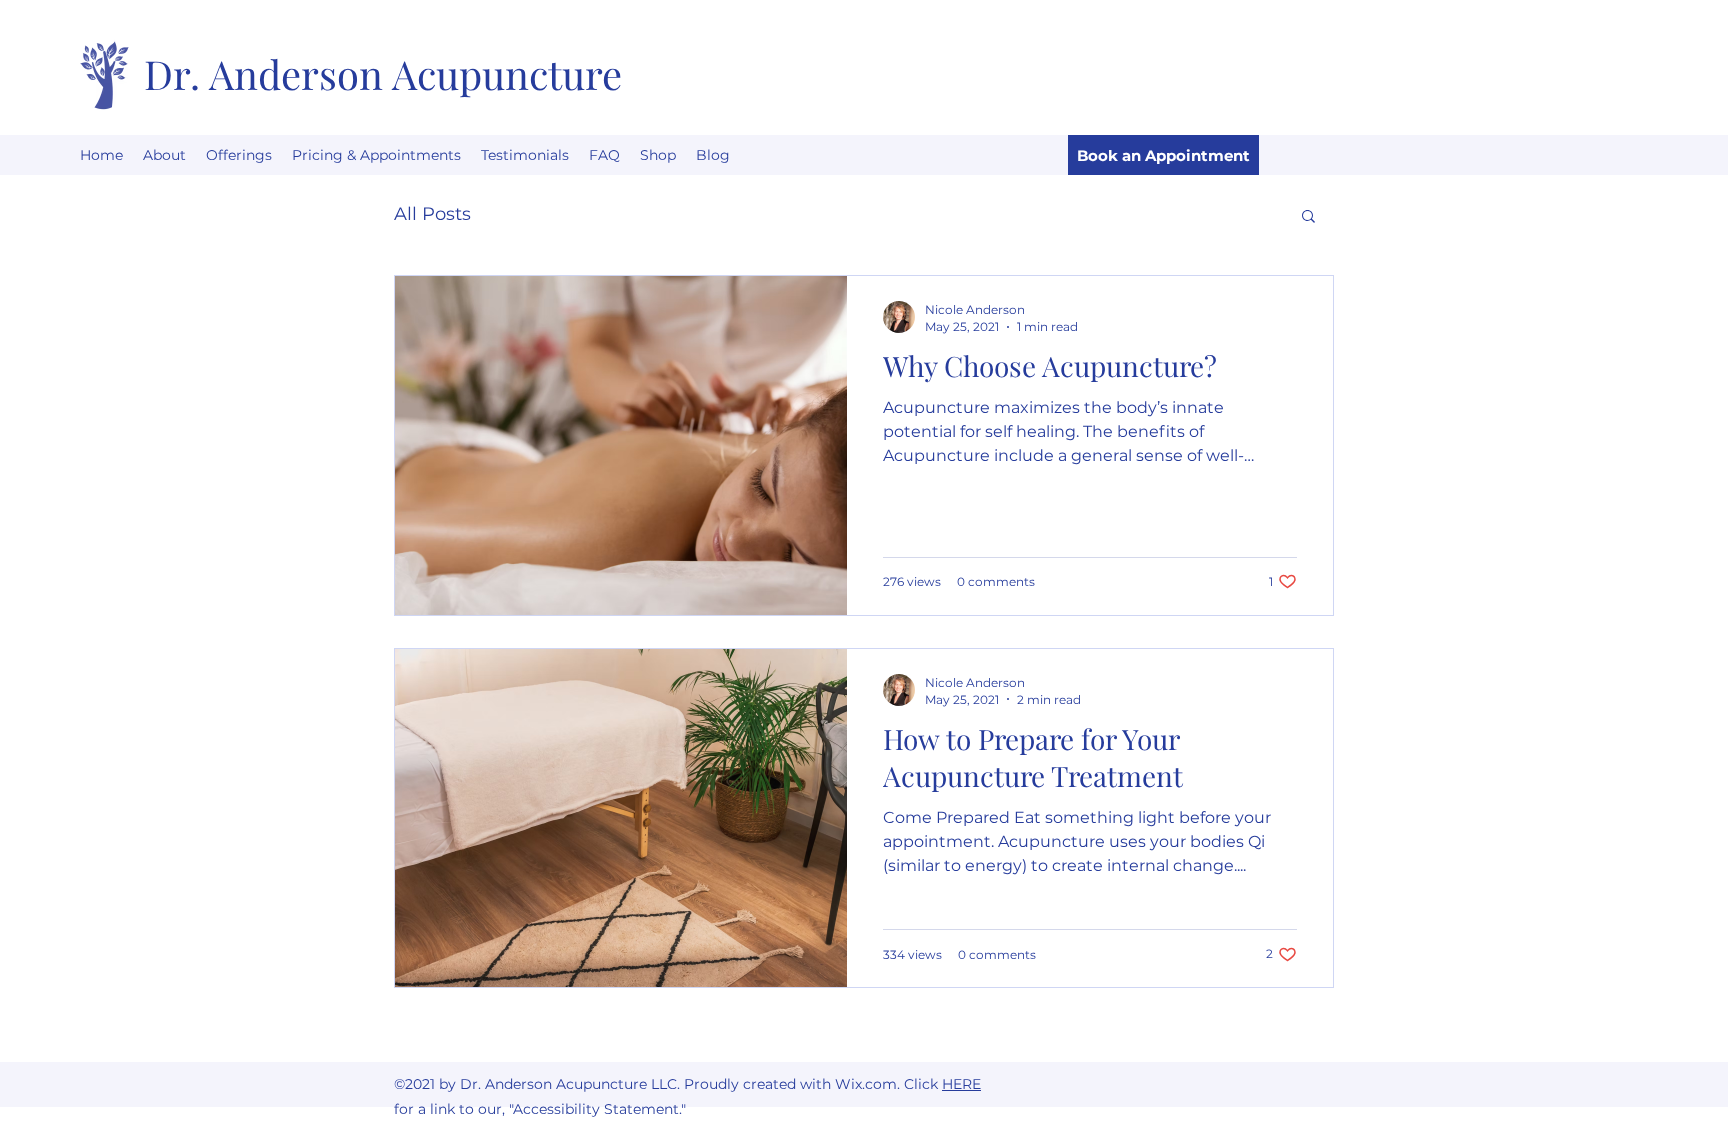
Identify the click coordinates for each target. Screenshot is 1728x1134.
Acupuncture (507, 73)
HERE (961, 1084)
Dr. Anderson (268, 73)
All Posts (432, 214)
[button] (1308, 217)
